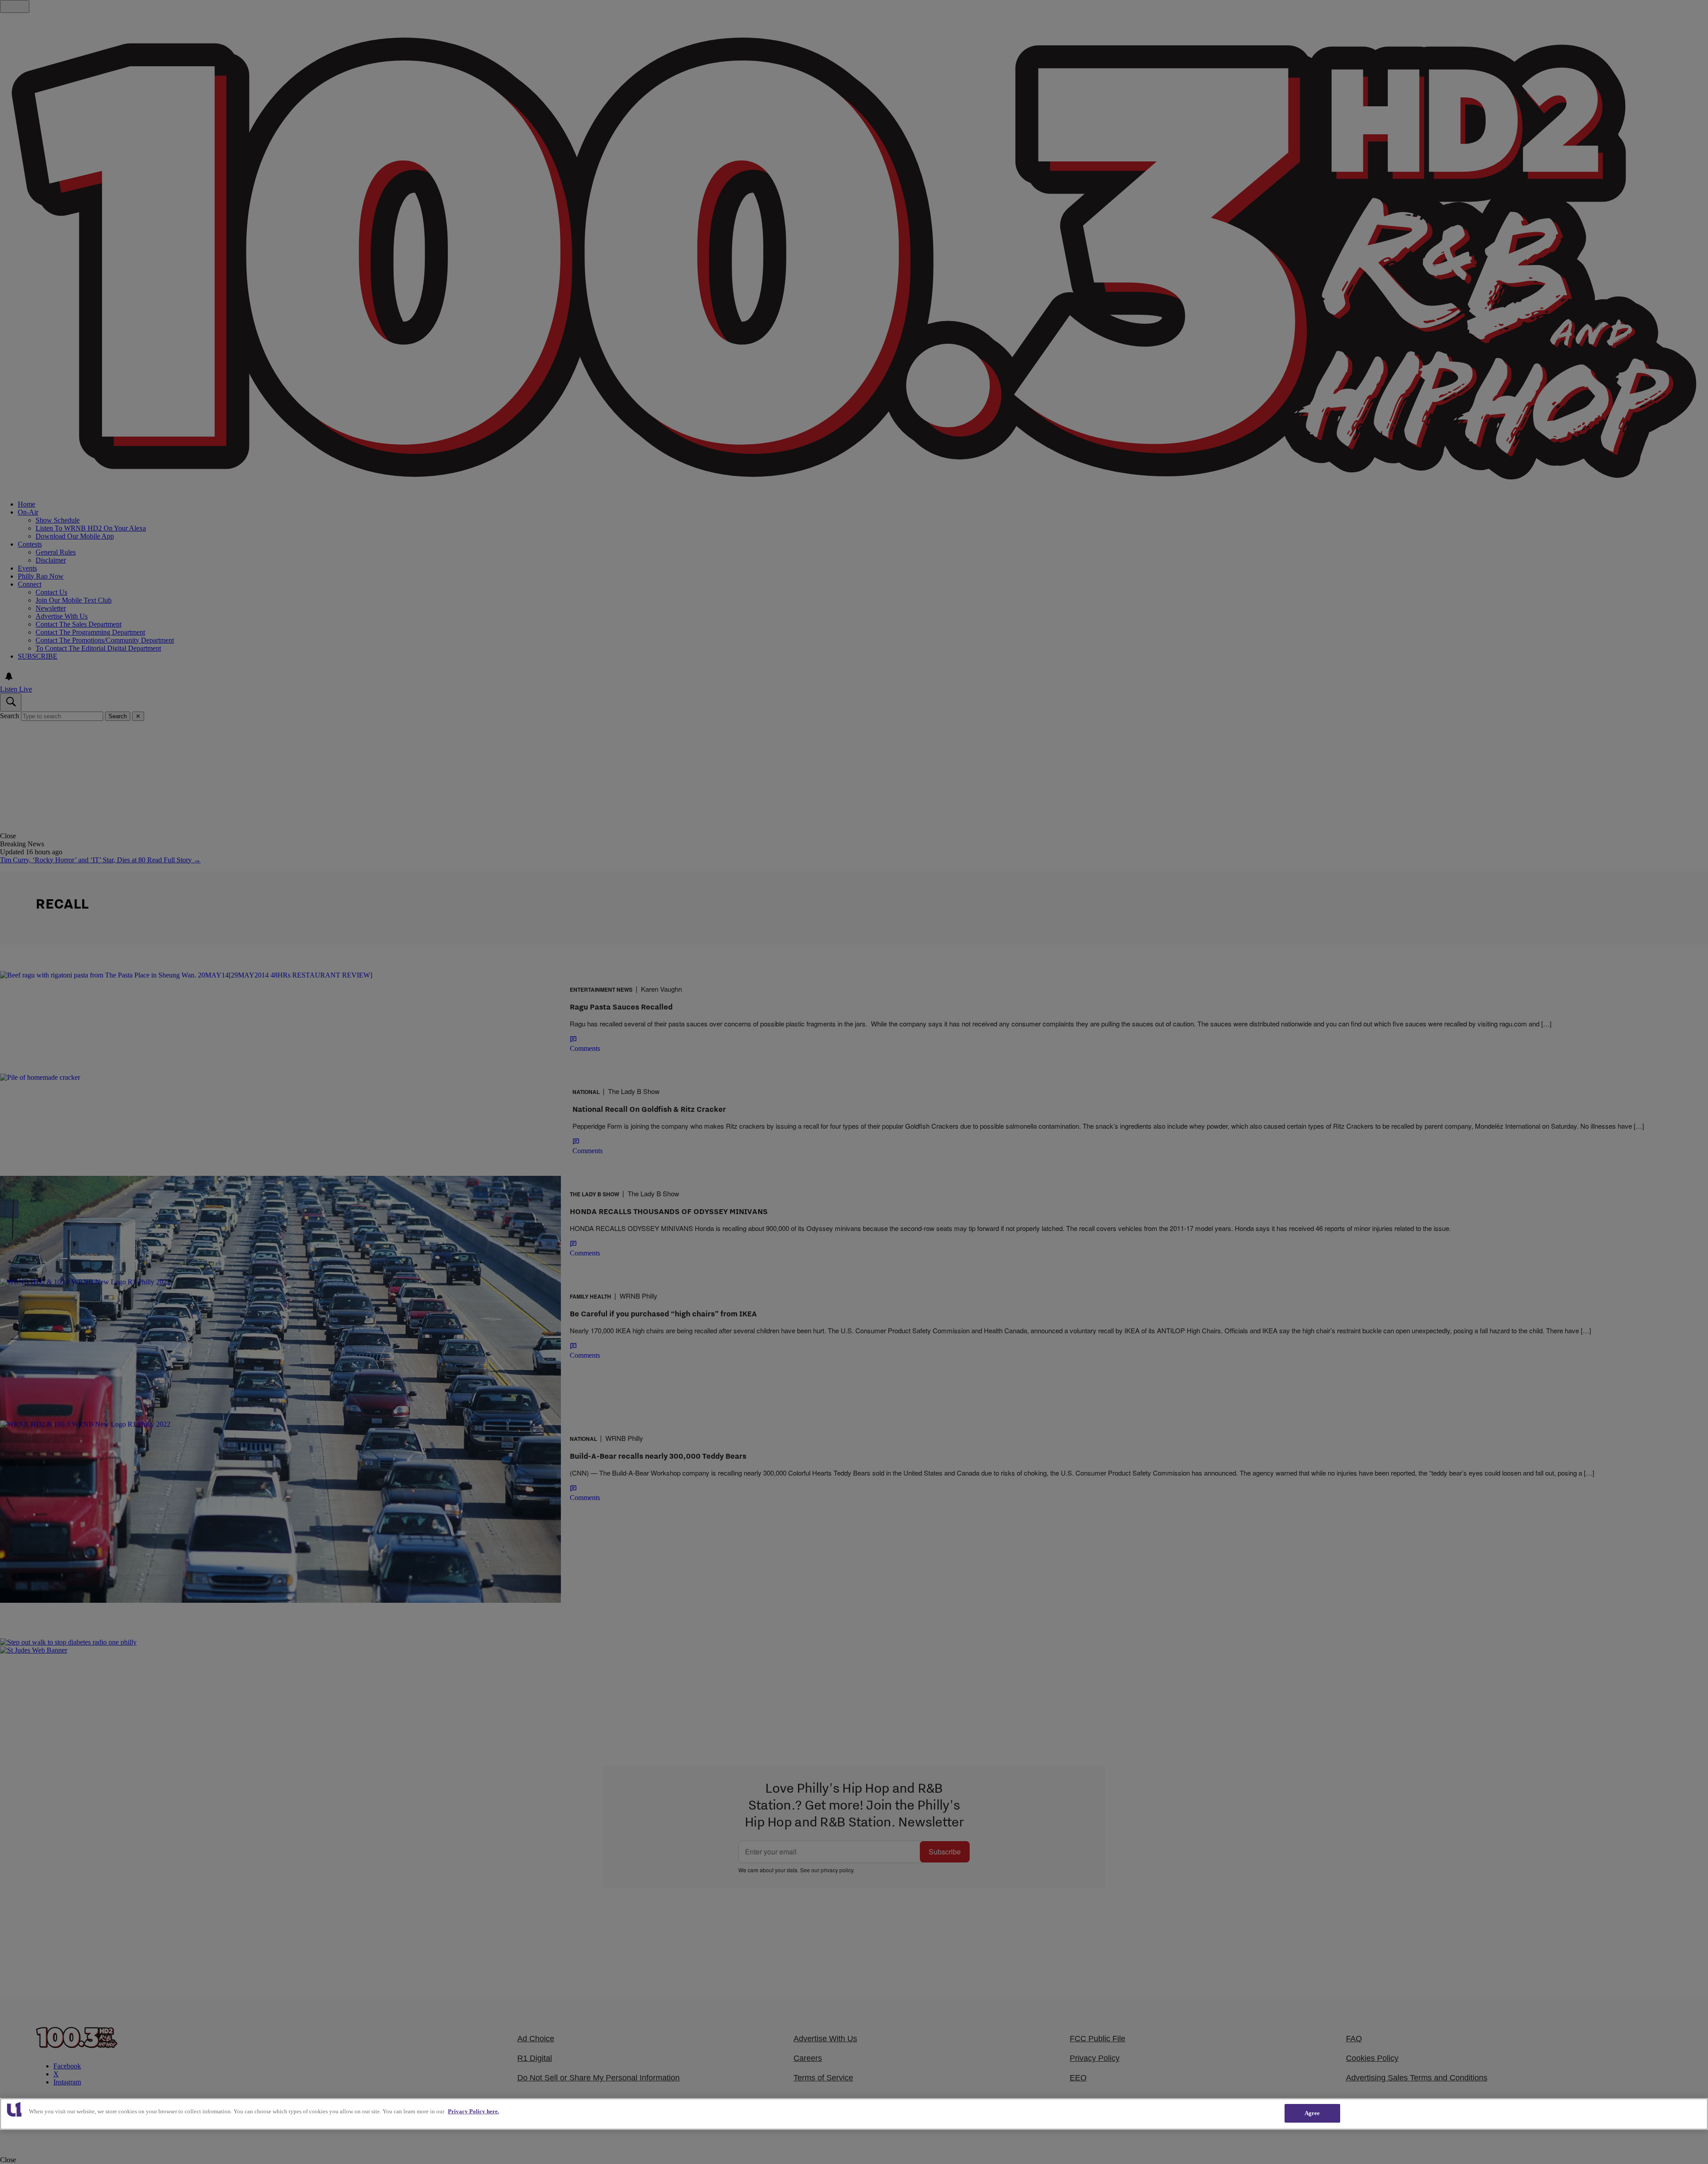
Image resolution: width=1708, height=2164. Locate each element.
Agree (1312, 2113)
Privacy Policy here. (473, 2111)
